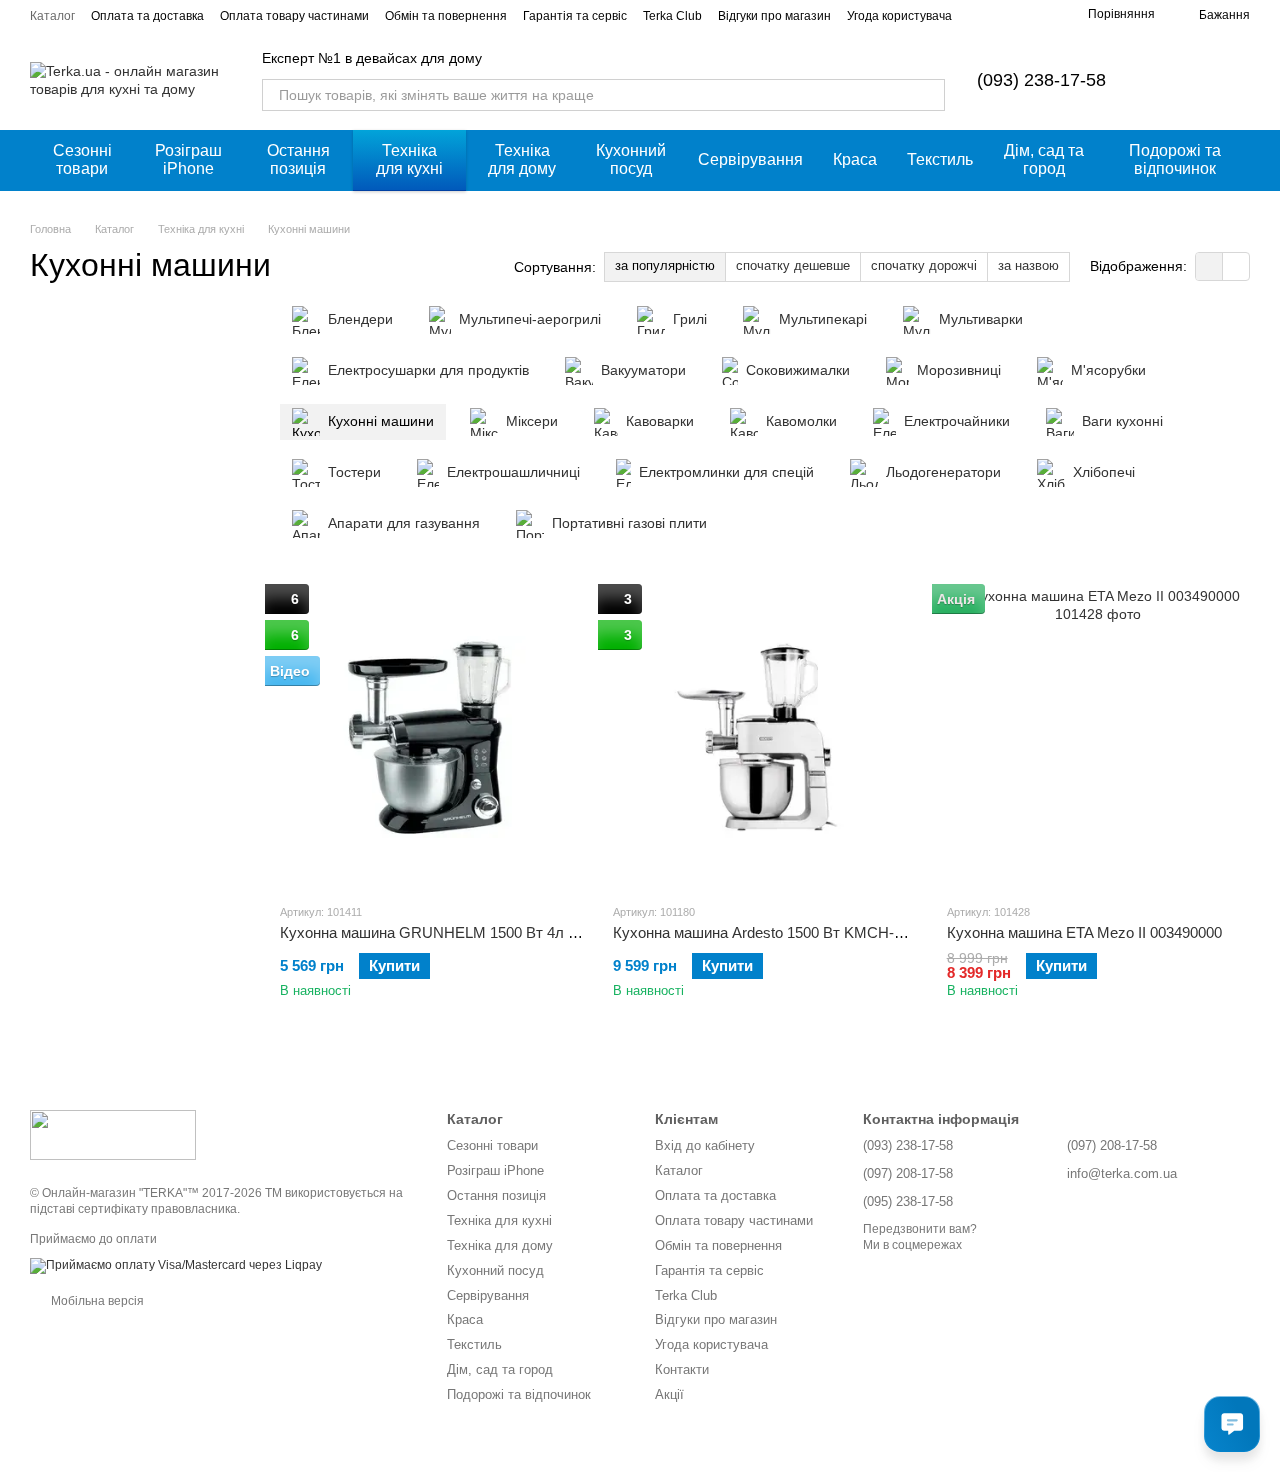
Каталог (52, 16)
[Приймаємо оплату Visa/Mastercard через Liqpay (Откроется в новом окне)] (176, 1265)
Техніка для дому (522, 159)
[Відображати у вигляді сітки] (1209, 266)
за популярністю (665, 265)
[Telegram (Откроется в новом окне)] (1036, 15)
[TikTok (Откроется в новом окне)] (1012, 15)
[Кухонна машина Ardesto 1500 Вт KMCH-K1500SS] (764, 737)
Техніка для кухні (409, 159)
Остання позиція (298, 159)
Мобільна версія (96, 1301)
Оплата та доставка (147, 16)
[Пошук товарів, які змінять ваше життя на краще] (929, 95)
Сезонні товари (82, 159)
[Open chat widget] (1232, 1424)
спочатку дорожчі (924, 265)
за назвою (1028, 265)
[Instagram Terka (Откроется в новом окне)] (988, 15)
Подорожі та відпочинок (1175, 159)
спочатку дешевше (793, 265)
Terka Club (672, 16)
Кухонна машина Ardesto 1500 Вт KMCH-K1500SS (784, 932)
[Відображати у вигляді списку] (1236, 266)
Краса (855, 159)
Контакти (682, 1369)
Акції (669, 1394)
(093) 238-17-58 (1041, 80)
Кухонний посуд (631, 159)
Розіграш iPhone (188, 159)
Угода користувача (899, 16)
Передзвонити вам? (920, 1229)
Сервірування (750, 159)
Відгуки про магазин (774, 16)
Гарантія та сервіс (575, 16)
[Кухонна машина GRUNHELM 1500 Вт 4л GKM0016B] (431, 737)
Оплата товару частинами (294, 16)
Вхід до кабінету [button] (705, 1145)
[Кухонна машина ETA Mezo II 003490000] (1098, 737)
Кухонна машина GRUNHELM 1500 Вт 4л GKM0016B (462, 932)
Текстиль (940, 159)
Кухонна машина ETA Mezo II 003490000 (1084, 932)
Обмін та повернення (446, 16)
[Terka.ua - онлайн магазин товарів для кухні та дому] (113, 1134)
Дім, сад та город (1044, 159)
